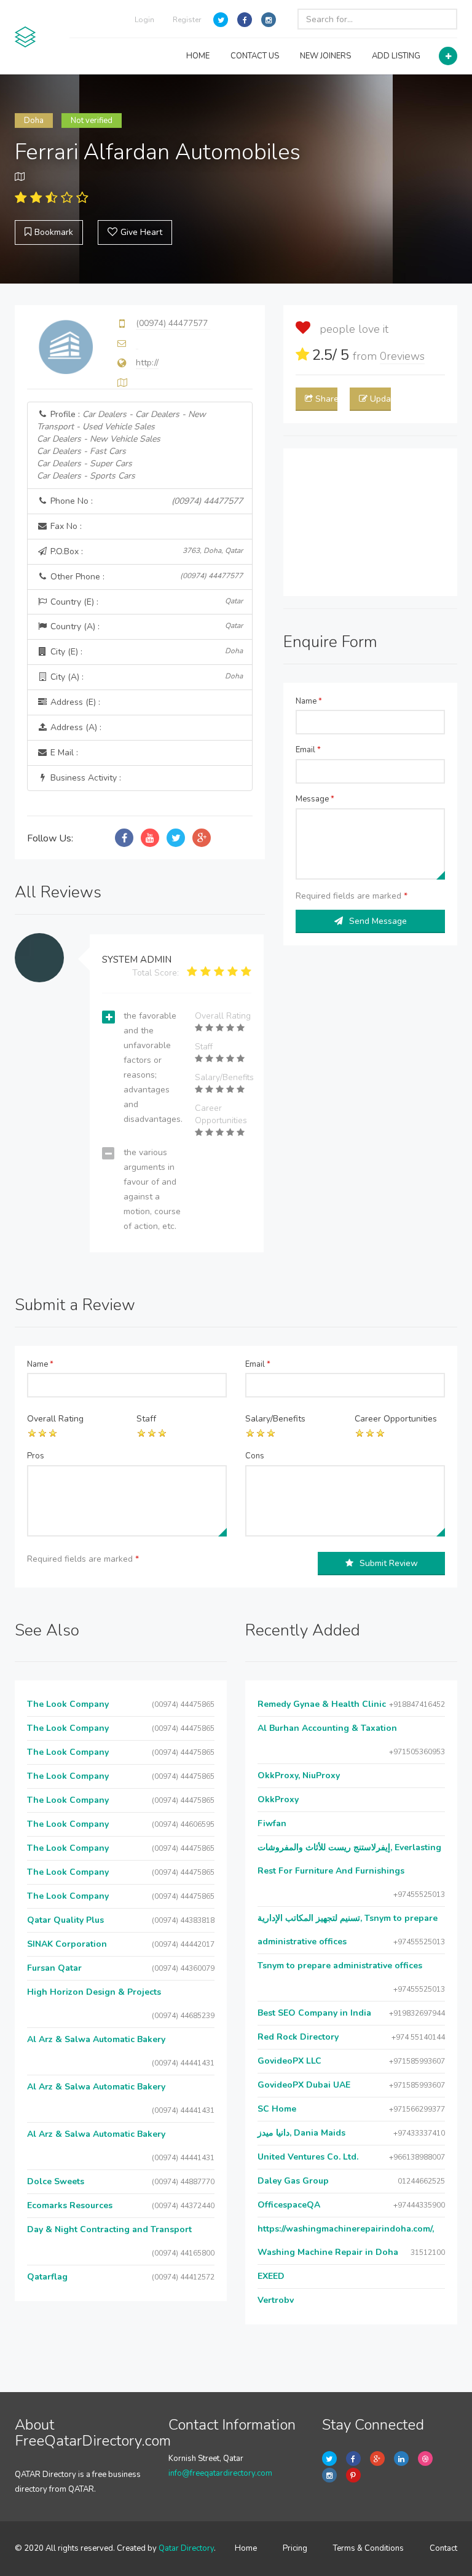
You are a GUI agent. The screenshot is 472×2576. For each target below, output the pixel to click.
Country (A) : (145, 626)
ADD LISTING (396, 56)
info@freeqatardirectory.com (220, 2473)
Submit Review (389, 1563)
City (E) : (145, 652)
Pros (36, 1456)
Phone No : (145, 501)
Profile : (121, 445)
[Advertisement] (370, 522)
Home (246, 2548)
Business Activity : (85, 778)
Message (315, 799)
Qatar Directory (186, 2548)
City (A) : (145, 677)
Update (380, 399)
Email (308, 750)
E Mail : (63, 753)
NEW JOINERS (325, 56)
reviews (402, 356)
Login (144, 20)
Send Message (378, 921)
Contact (443, 2548)
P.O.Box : (145, 551)
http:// (147, 363)
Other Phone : (145, 577)
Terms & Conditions (368, 2548)
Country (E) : (145, 602)
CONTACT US (255, 56)
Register (187, 20)
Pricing (295, 2548)
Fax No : (65, 526)
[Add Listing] (448, 56)
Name (309, 701)
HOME (198, 56)
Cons (255, 1456)
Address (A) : (75, 727)
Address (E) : (74, 702)
